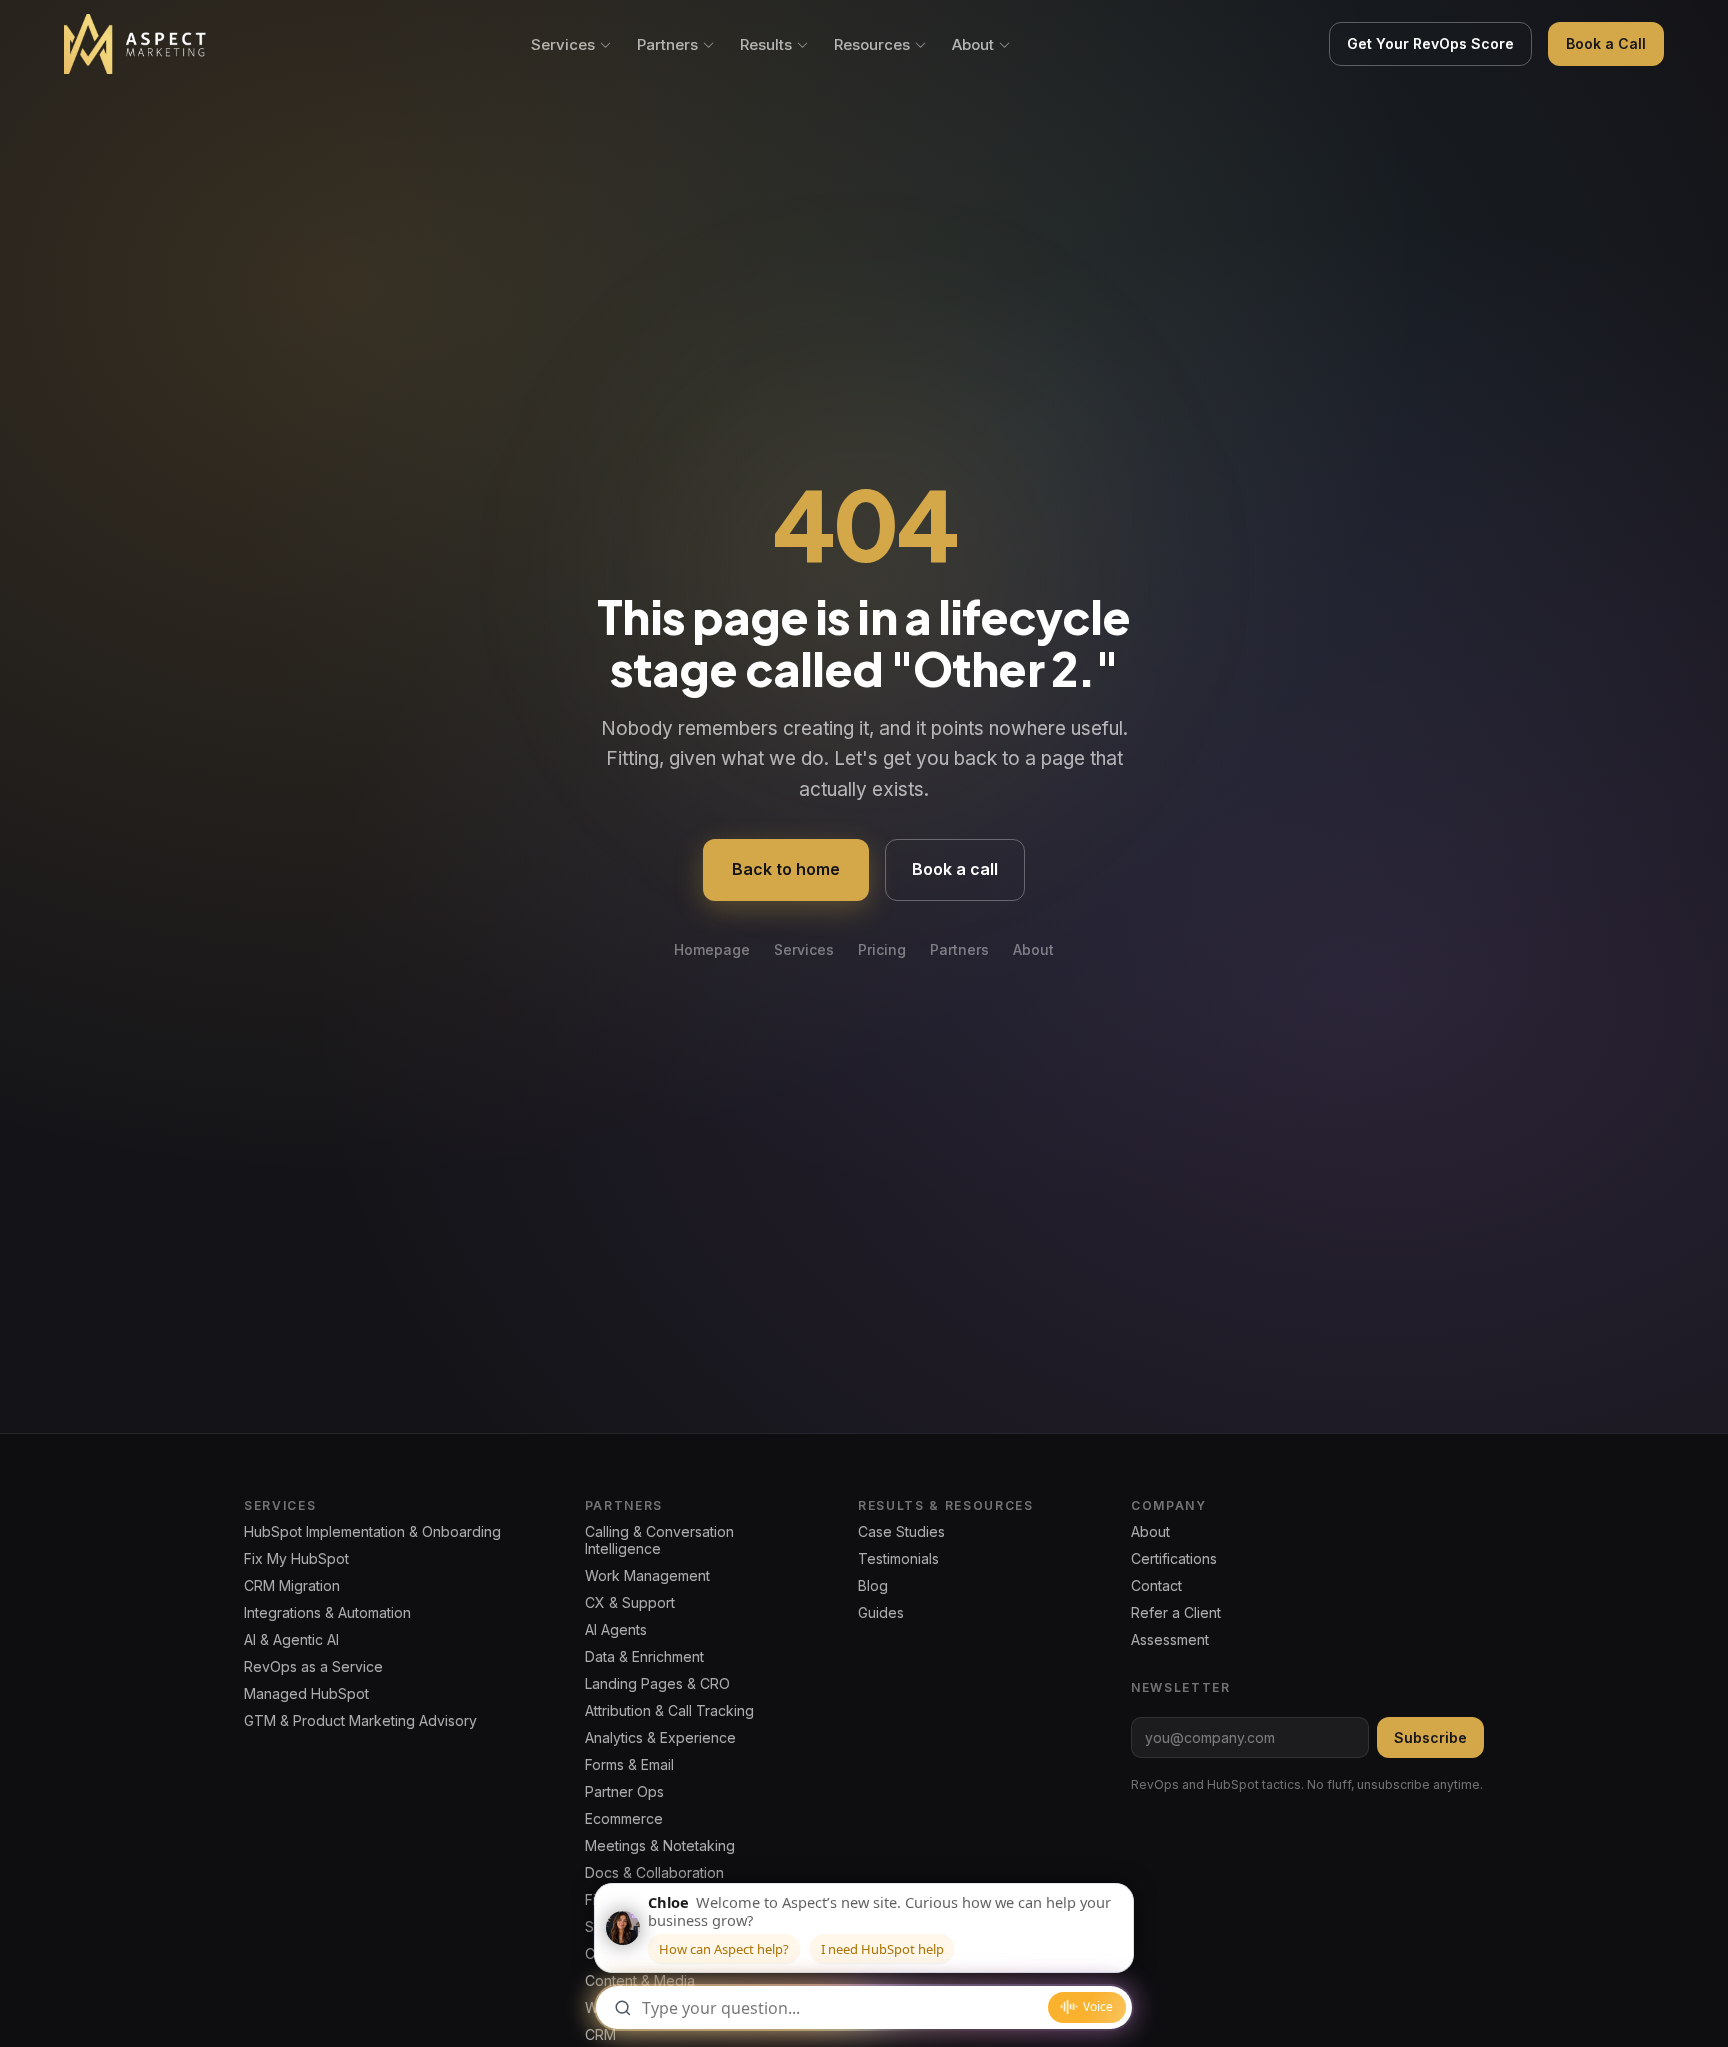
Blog (873, 1585)
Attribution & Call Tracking (669, 1710)
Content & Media (640, 1980)
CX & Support (630, 1602)
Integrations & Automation (327, 1612)
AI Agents (616, 1629)
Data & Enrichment (644, 1656)
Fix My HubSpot (296, 1558)
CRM (600, 2034)
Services (563, 44)
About (973, 44)
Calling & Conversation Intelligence (659, 1540)
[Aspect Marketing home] (136, 44)
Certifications (1174, 1558)
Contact (1156, 1585)
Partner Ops (624, 1791)
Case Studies (901, 1531)
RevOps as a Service (313, 1666)
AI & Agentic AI (291, 1639)
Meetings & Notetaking (660, 1845)
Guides (881, 1612)
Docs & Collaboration (654, 1872)
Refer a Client (1176, 1612)
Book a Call (1606, 43)
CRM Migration (292, 1585)
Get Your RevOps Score (1430, 43)
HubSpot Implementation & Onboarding (372, 1531)
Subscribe (1430, 1737)
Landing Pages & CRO (657, 1683)
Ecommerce (624, 1818)
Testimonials (898, 1558)
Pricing (882, 949)
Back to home (786, 869)
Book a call (955, 869)
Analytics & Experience (660, 1737)
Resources (872, 44)
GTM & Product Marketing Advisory (360, 1720)
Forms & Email (629, 1764)
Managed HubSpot (306, 1693)
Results (766, 44)
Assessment (1170, 1639)
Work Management (647, 1575)
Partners (667, 44)
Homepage (712, 949)
